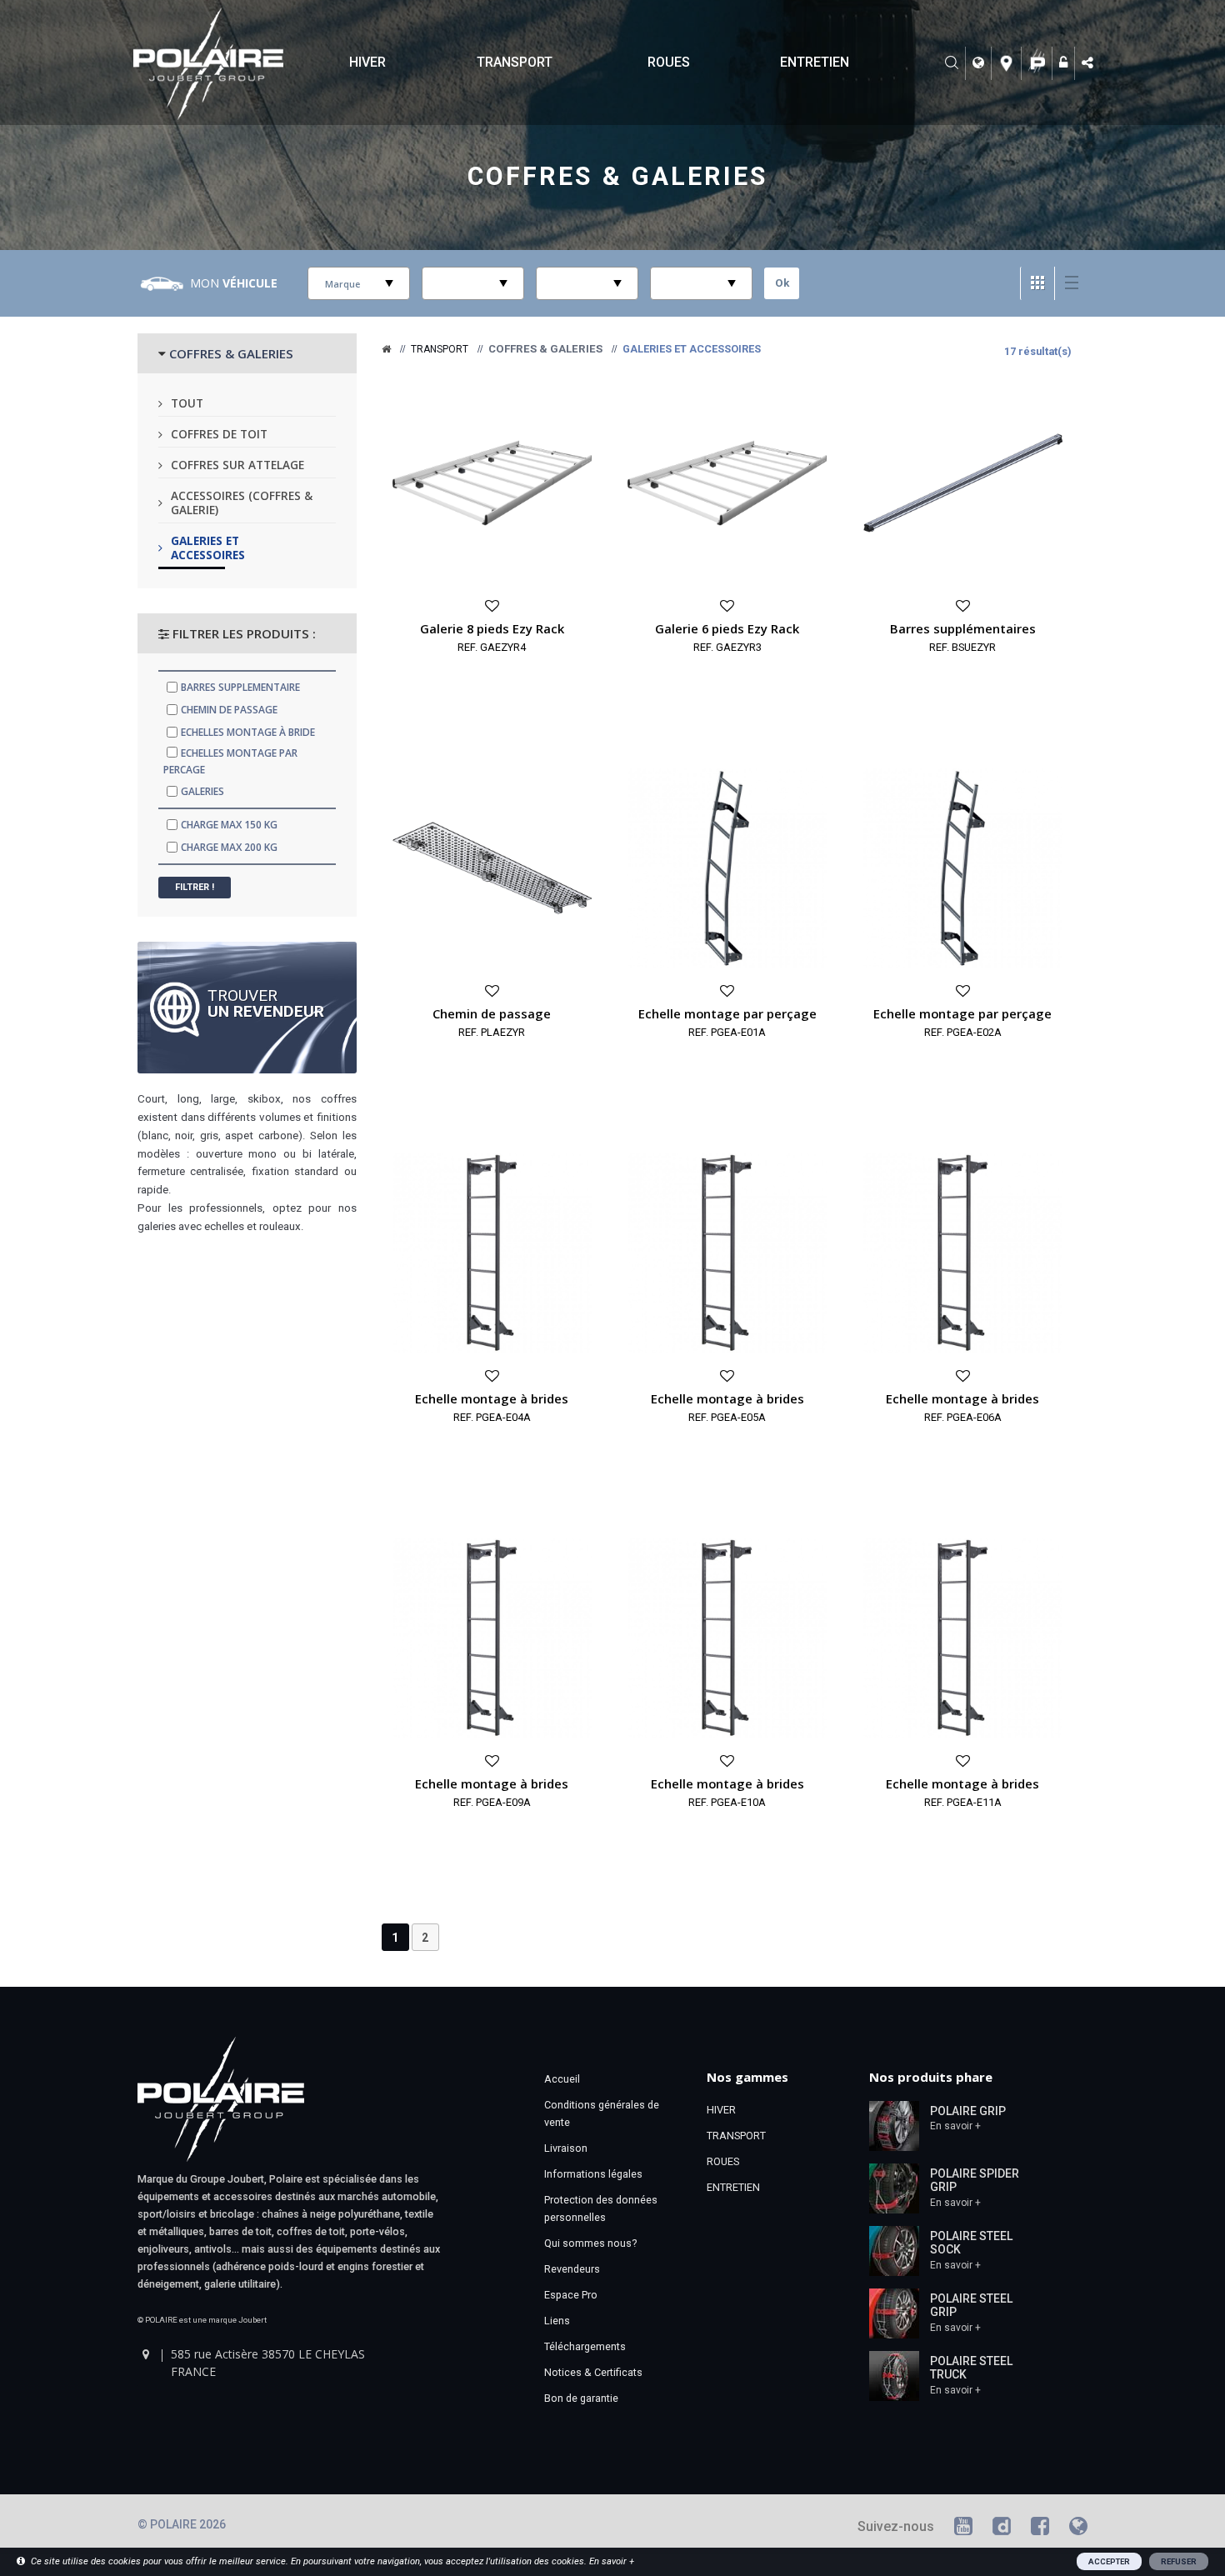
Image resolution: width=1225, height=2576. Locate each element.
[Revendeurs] (1009, 63)
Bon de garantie (581, 2398)
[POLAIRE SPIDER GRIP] (894, 2187)
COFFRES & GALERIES (231, 353)
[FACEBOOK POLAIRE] (1040, 2529)
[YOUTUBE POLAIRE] (963, 2529)
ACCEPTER (1109, 2561)
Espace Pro (571, 2295)
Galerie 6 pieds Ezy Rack (727, 628)
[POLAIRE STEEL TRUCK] (894, 2374)
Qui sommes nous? (590, 2243)
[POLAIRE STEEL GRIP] (894, 2312)
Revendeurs (572, 2269)
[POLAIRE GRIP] (894, 2124)
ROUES (669, 62)
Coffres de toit (219, 434)
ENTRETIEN (815, 62)
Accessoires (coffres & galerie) (242, 503)
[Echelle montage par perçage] (727, 867)
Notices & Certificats (593, 2372)
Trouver (266, 1003)
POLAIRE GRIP (968, 2111)
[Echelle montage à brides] (492, 1252)
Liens (557, 2321)
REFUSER (1179, 2561)
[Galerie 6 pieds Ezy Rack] (727, 482)
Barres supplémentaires (963, 628)
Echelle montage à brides (492, 1398)
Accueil (562, 2079)
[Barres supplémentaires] (963, 482)
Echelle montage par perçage (727, 1013)
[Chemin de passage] (492, 867)
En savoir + (955, 2126)
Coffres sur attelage (237, 465)
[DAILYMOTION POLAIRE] (1002, 2529)
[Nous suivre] (1089, 63)
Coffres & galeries (617, 176)
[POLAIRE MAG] (1078, 2529)
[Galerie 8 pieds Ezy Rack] (492, 482)
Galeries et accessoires (208, 548)
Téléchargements (585, 2346)
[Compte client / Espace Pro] (1065, 63)
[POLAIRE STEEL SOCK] (894, 2249)
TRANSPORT (515, 62)
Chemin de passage (492, 1013)
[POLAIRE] (386, 349)
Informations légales (593, 2174)
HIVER (367, 62)
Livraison (566, 2148)
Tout (187, 403)
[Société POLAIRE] (1039, 63)
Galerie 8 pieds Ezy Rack (492, 628)
